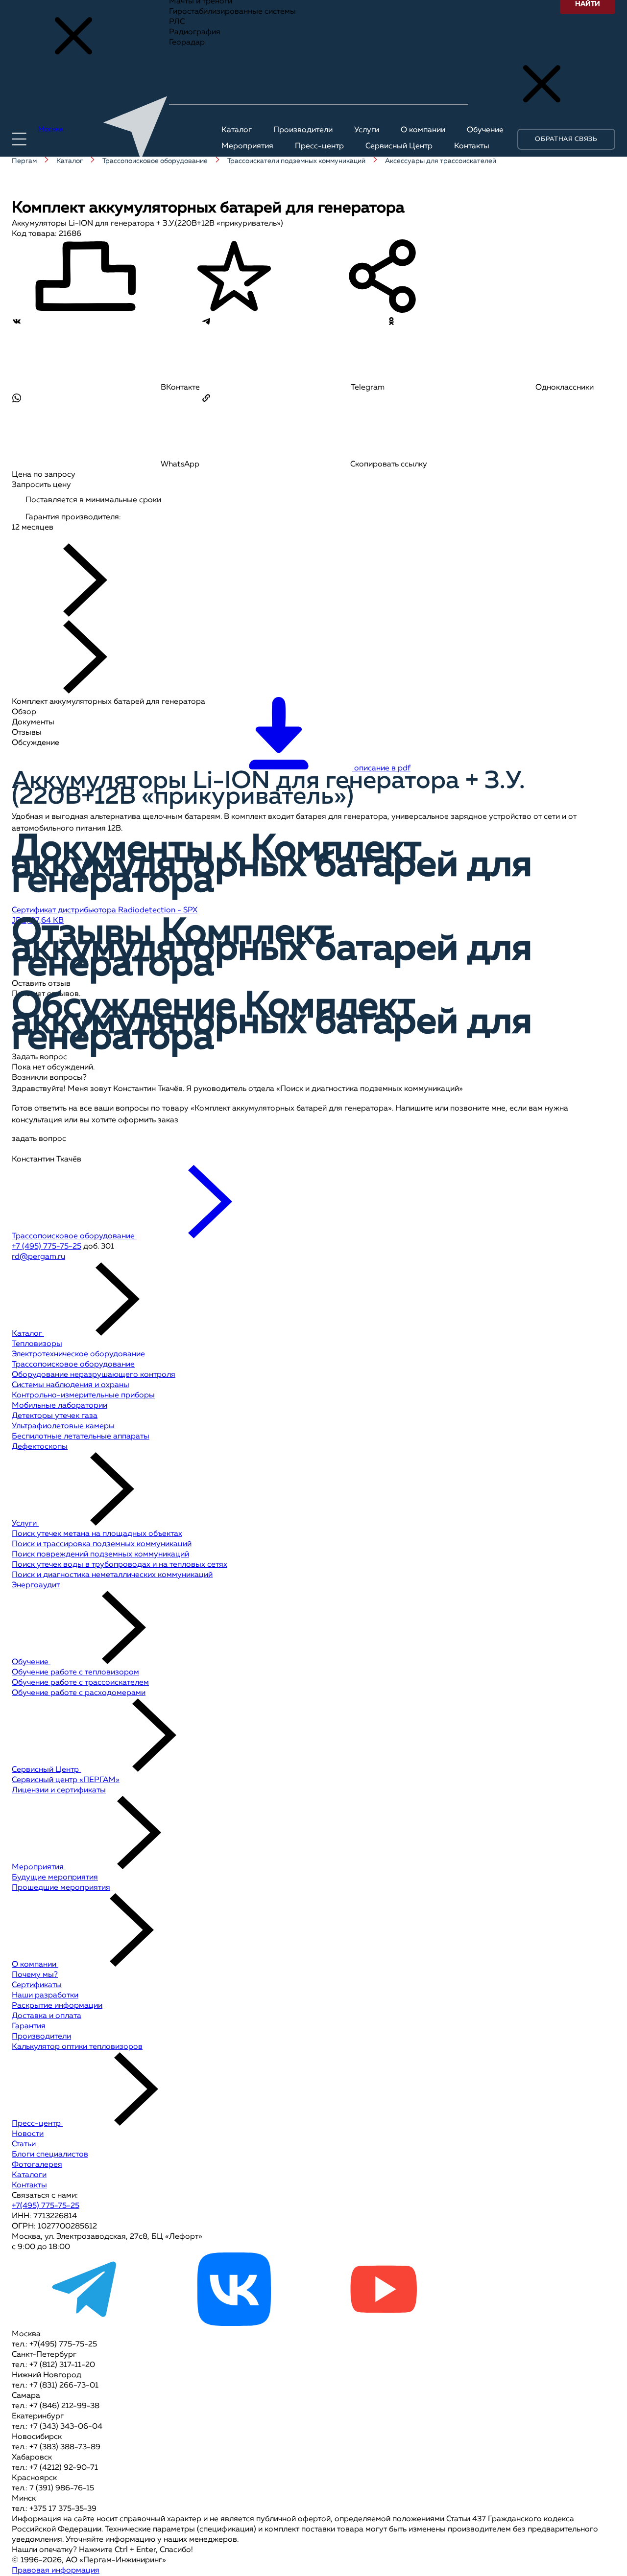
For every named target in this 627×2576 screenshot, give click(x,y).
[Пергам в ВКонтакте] (234, 2324)
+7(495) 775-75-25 (46, 2206)
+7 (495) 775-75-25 (47, 1247)
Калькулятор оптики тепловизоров (77, 2047)
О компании (35, 1965)
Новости (28, 2134)
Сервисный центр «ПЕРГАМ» (66, 1780)
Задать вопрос (39, 1057)
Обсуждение (36, 743)
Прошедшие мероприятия (61, 1888)
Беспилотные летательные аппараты (81, 1437)
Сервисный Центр (46, 1770)
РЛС (177, 22)
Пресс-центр (37, 2124)
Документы (33, 722)
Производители (41, 2037)
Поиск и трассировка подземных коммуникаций (102, 1544)
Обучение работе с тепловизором (75, 1672)
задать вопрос (39, 1139)
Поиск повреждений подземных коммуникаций (100, 1555)
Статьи (24, 2144)
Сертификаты (37, 1985)
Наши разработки (45, 1996)
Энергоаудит (36, 1585)
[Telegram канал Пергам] (85, 2324)
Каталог (28, 1334)
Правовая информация (56, 2571)
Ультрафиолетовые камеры (63, 1426)
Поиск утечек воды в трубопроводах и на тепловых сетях (120, 1565)
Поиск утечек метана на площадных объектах (97, 1534)
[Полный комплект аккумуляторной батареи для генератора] (128, 538)
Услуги (25, 1524)
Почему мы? (35, 1975)
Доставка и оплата (47, 2016)
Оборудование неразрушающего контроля (94, 1375)
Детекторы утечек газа (55, 1416)
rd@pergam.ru (38, 1257)
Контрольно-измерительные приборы (83, 1395)
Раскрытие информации (57, 2006)
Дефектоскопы (40, 1447)
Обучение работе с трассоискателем (80, 1683)
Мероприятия (39, 1867)
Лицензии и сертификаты (59, 1790)
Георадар (187, 43)
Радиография (195, 32)
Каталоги (29, 2175)
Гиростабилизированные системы (232, 12)
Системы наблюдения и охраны (71, 1385)
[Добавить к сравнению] (85, 278)
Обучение (31, 1662)
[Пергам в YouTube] (383, 2324)
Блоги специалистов (50, 2155)
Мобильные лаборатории (60, 1406)
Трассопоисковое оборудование (73, 1365)
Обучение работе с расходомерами (79, 1693)
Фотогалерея (37, 2165)
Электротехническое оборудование (78, 1354)
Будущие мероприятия (55, 1878)
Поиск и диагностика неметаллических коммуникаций (112, 1575)
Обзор (24, 712)
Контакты (29, 2185)
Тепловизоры (37, 1344)
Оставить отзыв (41, 984)
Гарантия (29, 2026)
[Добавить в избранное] (234, 278)
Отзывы (27, 733)
